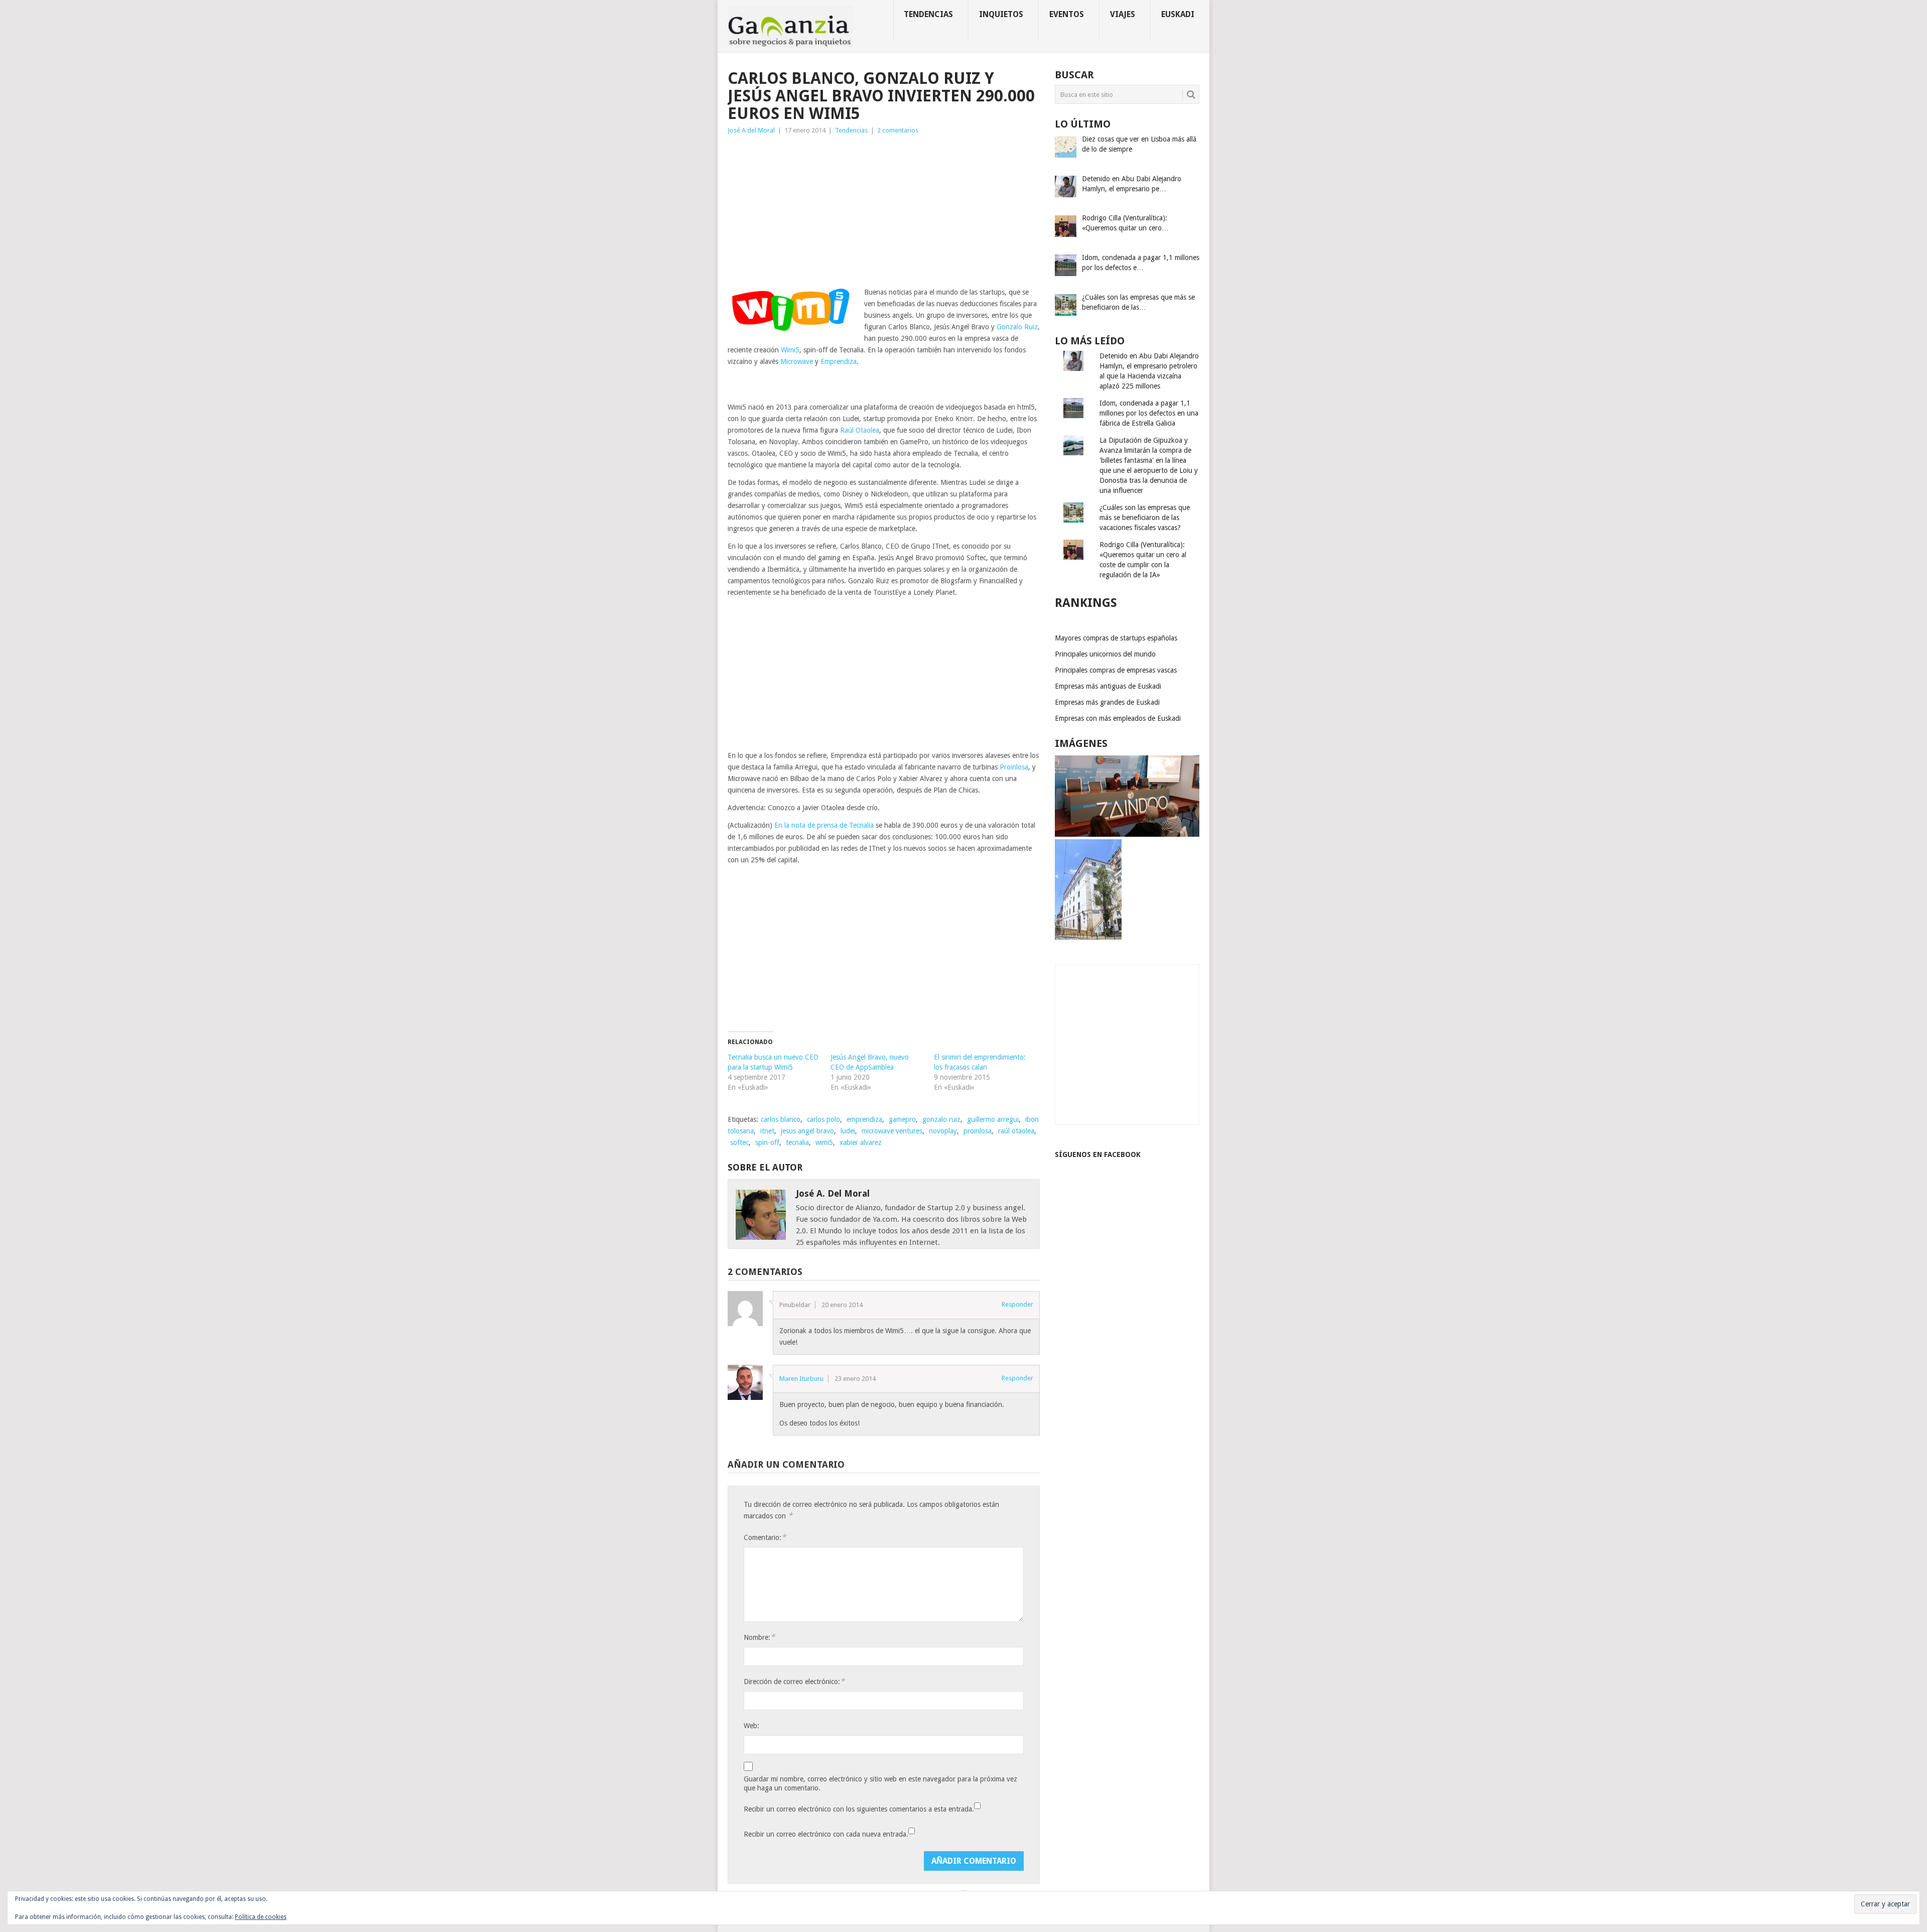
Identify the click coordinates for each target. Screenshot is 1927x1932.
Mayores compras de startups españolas (1116, 638)
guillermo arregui (993, 1119)
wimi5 (824, 1142)
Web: (751, 1726)
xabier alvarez (861, 1142)
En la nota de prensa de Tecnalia (824, 825)
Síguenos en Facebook (1098, 1154)
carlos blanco (781, 1119)
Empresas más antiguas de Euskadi (1108, 686)
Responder (1017, 1304)
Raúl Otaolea (860, 430)
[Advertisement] (884, 211)
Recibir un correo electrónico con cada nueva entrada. (826, 1834)
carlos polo (823, 1119)
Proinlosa (1014, 767)
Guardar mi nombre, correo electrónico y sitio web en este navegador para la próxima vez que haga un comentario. (880, 1783)
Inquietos (1001, 14)
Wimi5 (790, 350)
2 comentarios (898, 130)
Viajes (1123, 14)
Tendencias (928, 14)
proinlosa (978, 1131)
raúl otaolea (1016, 1131)
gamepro (902, 1119)
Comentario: (765, 1537)
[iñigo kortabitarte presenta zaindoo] (1127, 834)
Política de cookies (261, 1917)
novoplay (943, 1131)
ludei (848, 1131)
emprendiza (864, 1119)
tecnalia (797, 1142)
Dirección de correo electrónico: (794, 1681)
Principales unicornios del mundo (1105, 654)
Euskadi (1178, 14)
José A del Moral (751, 130)
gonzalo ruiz (941, 1119)
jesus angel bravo (807, 1131)
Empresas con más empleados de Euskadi (1118, 718)
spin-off (767, 1142)
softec (739, 1142)
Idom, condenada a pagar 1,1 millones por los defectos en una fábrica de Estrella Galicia (1149, 413)
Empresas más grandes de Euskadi (1107, 702)
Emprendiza (839, 361)
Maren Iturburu (801, 1379)
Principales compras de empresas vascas (1116, 670)
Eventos (1067, 14)
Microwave (797, 361)
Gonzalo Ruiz (1017, 327)
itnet (767, 1131)
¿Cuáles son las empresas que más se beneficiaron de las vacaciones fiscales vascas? (1145, 518)
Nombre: (759, 1637)
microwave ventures (892, 1131)
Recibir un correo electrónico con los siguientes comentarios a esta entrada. (859, 1809)
